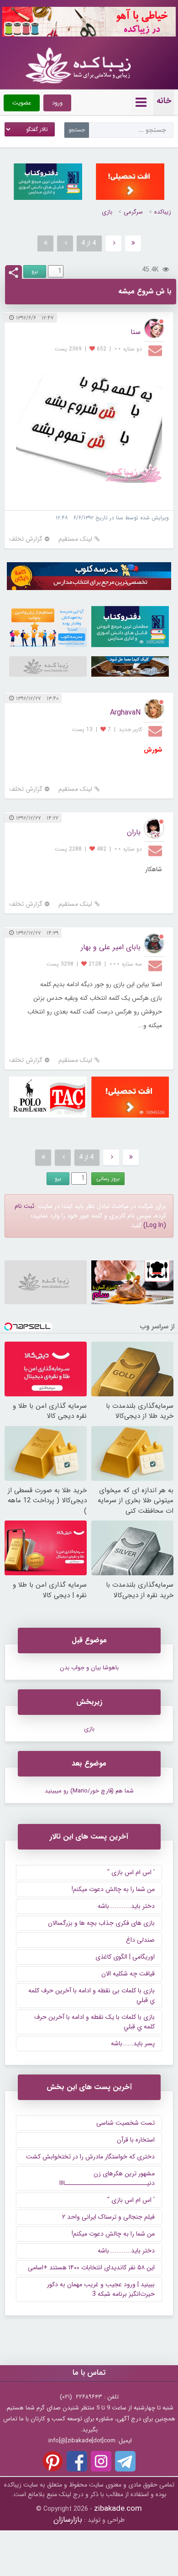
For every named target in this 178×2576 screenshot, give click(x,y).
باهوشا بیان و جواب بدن (89, 1668)
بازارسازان (68, 2520)
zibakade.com (118, 2509)
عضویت (22, 103)
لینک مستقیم (75, 539)
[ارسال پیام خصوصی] (156, 350)
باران (134, 832)
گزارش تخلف (26, 539)
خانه (164, 101)
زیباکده (163, 212)
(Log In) (155, 1225)
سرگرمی (133, 212)
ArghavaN (125, 713)
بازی (107, 212)
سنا (136, 332)
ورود (57, 103)
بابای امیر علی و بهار (111, 947)
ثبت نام (24, 1206)
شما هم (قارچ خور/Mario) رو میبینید (89, 1791)
